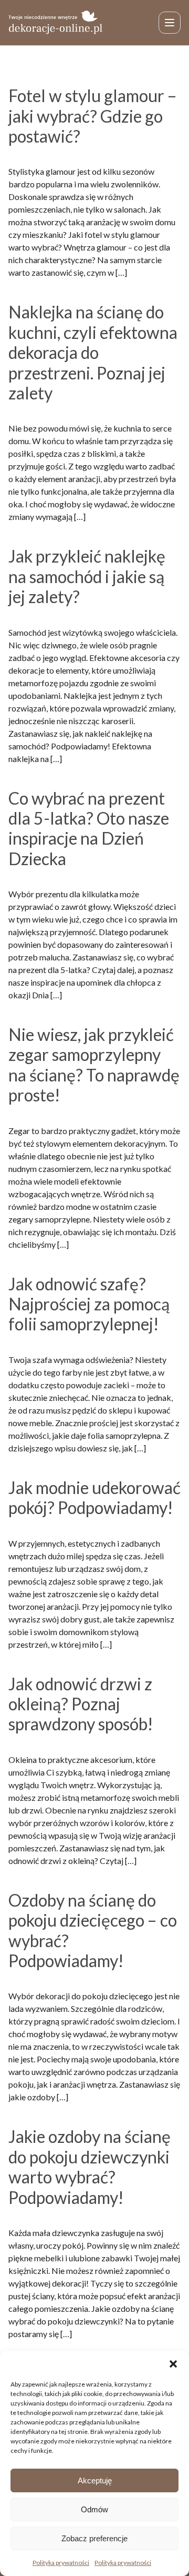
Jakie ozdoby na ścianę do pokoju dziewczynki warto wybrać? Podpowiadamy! (90, 2167)
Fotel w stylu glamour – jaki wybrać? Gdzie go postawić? (93, 116)
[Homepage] (56, 22)
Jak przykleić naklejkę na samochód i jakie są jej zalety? (87, 576)
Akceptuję (95, 2480)
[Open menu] (170, 23)
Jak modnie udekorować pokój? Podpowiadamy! (94, 1497)
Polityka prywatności (61, 2563)
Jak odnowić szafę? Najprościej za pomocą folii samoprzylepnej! (89, 1304)
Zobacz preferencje (94, 2538)
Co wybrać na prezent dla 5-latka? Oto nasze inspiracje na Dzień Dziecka (89, 828)
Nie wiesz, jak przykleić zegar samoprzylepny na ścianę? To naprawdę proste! (94, 1065)
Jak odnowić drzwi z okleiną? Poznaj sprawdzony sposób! (81, 1704)
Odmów (94, 2509)
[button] (173, 2364)
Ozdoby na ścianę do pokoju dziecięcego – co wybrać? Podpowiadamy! (93, 1930)
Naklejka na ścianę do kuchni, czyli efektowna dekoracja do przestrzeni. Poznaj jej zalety (93, 352)
